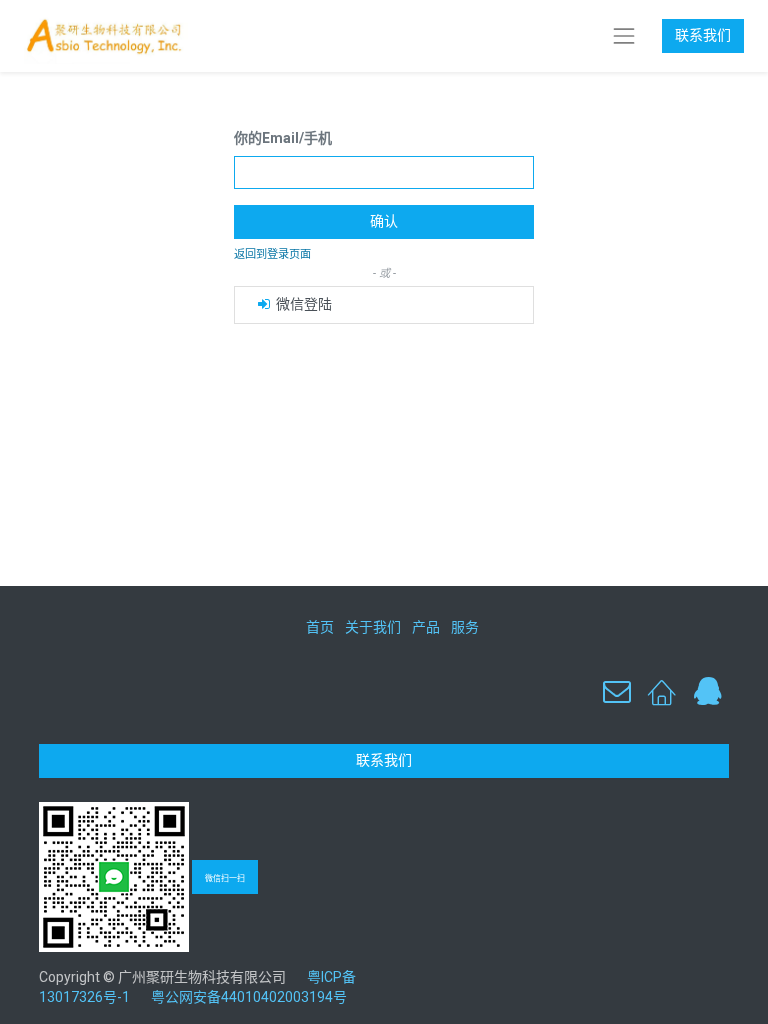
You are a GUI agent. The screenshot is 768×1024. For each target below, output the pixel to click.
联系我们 (703, 35)
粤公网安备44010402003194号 (249, 997)
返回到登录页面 (272, 254)
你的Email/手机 (283, 138)
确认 (384, 221)
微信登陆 (302, 304)
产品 (426, 627)
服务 (465, 627)
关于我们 (373, 627)
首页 (320, 627)
